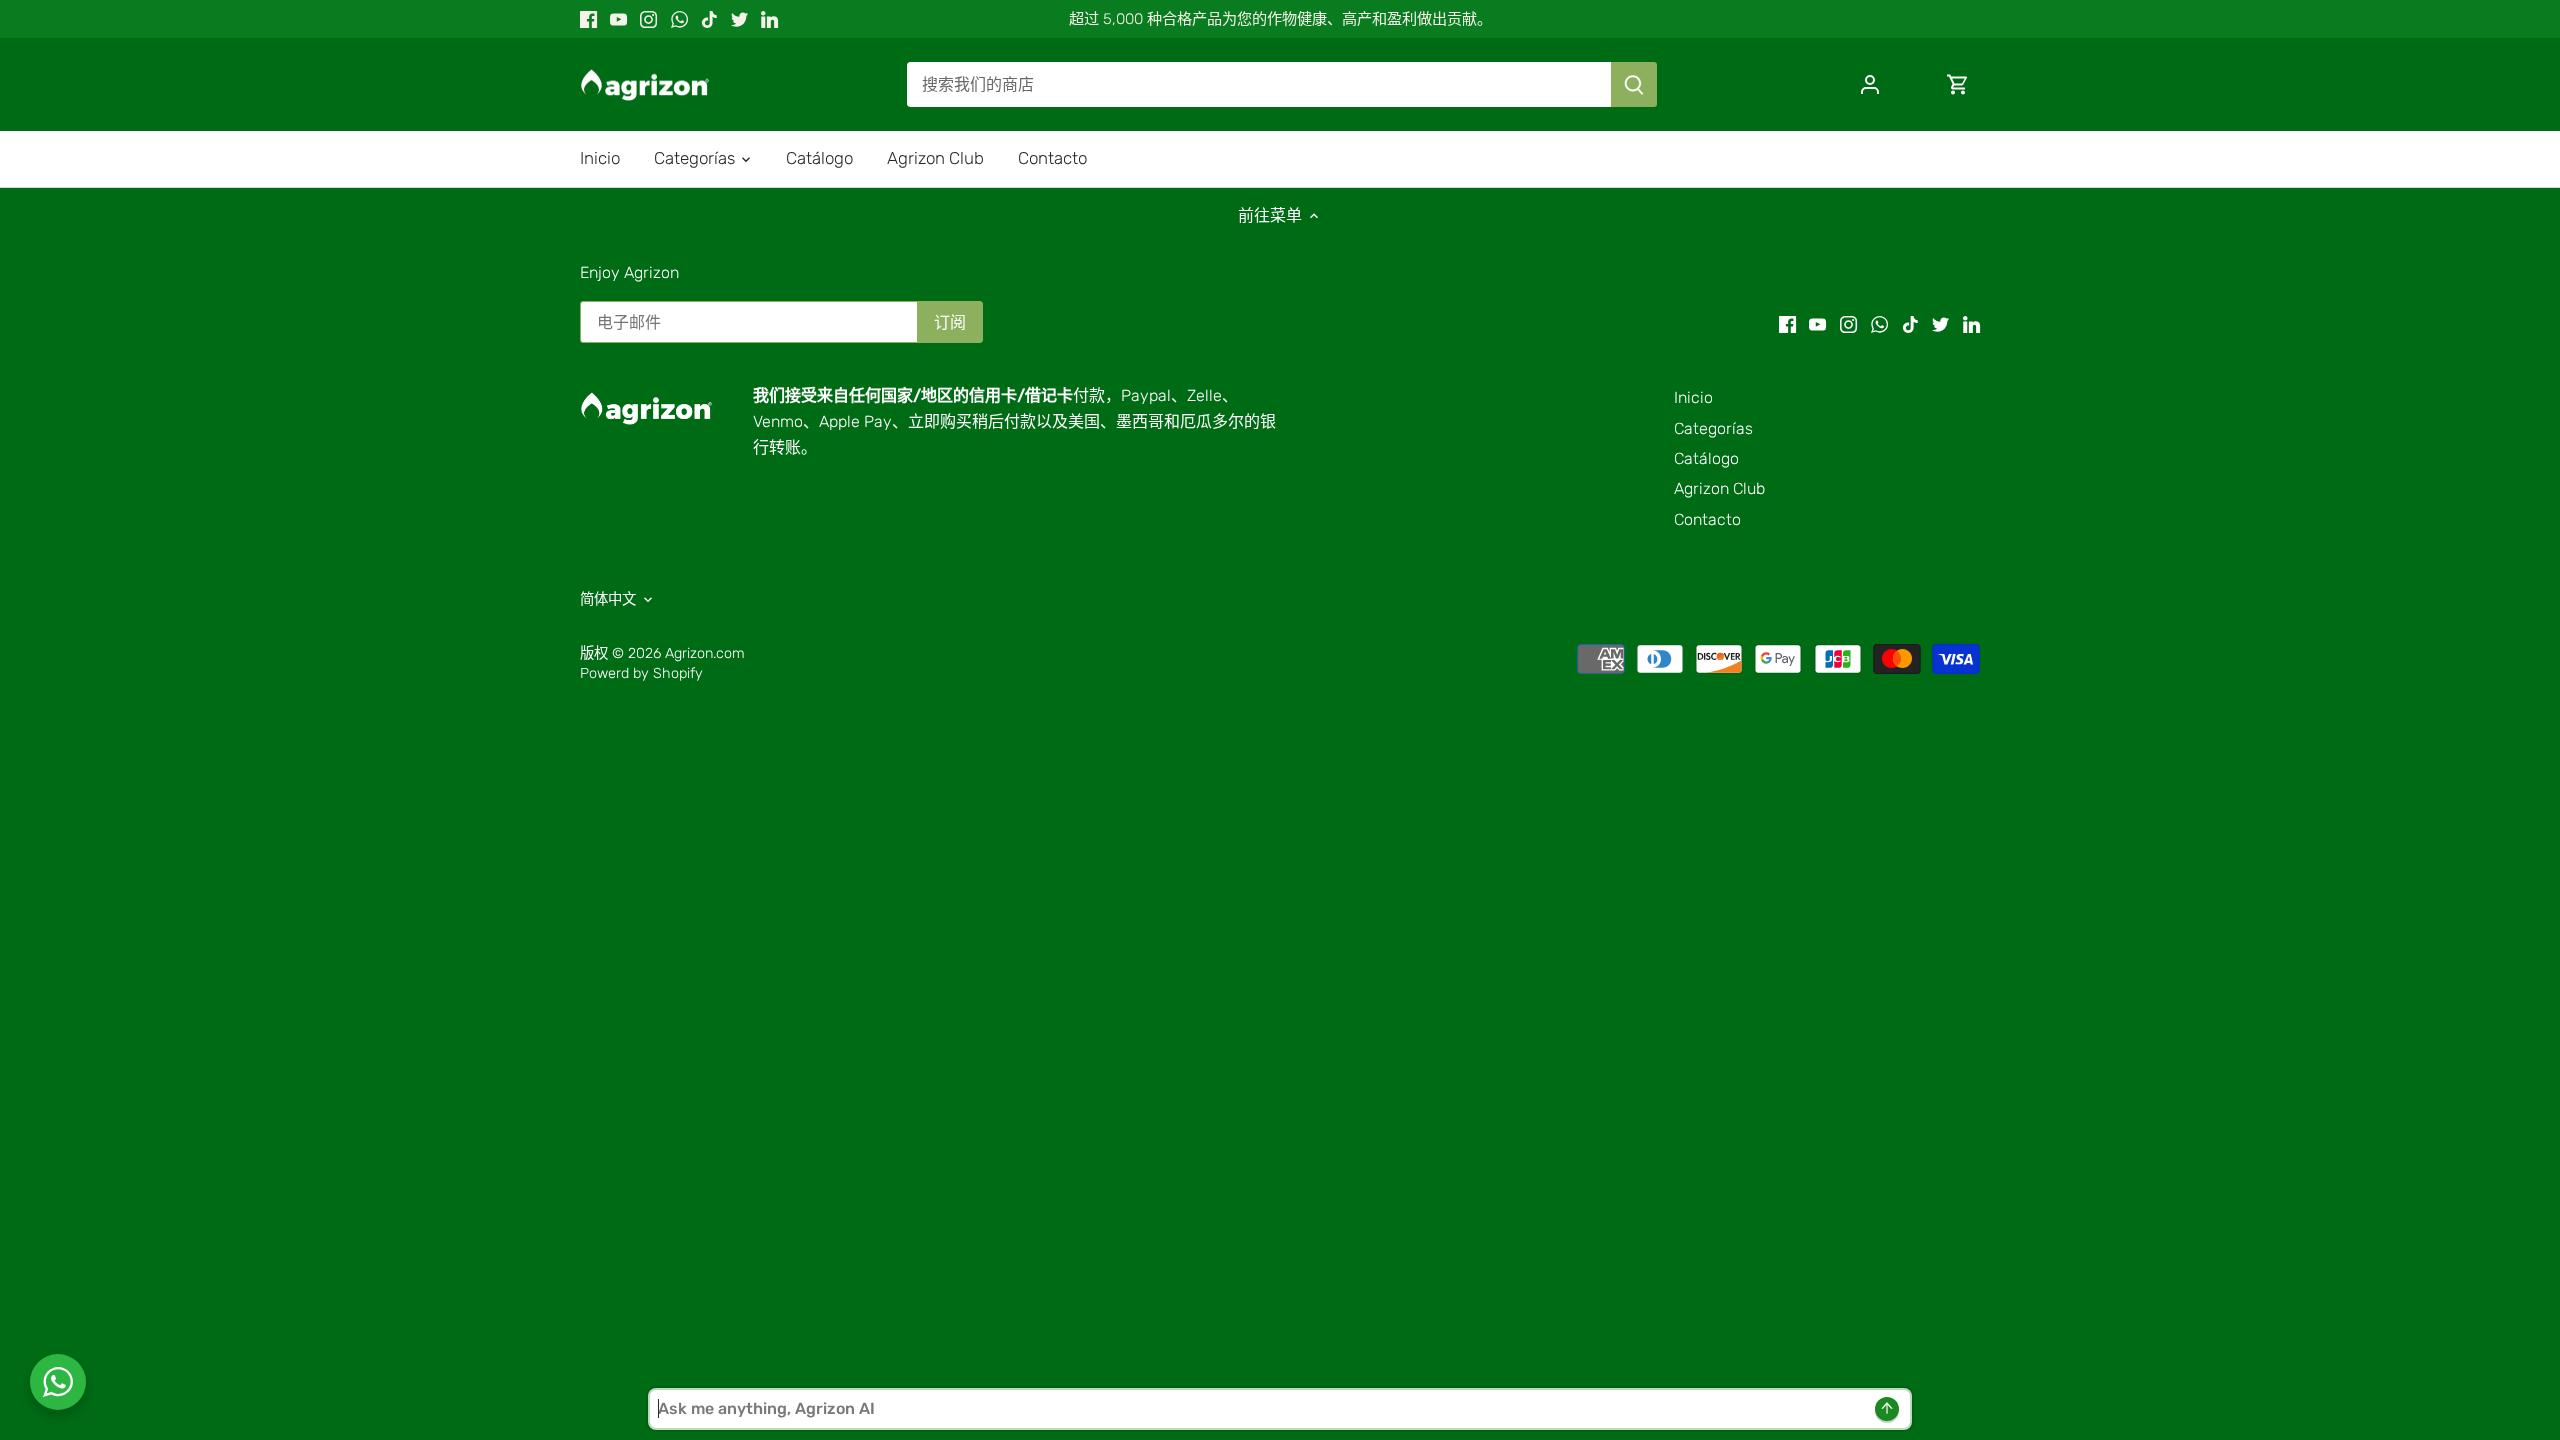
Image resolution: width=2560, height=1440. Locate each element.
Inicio (1693, 397)
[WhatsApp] (679, 19)
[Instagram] (648, 19)
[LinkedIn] (769, 19)
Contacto (1707, 519)
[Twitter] (739, 19)
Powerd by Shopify (641, 673)
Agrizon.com (705, 653)
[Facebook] (588, 19)
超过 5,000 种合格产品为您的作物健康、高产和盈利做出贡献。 (1280, 19)
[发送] (1634, 84)
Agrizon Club (1719, 488)
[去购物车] (1958, 84)
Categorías (1713, 428)
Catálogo (1706, 458)
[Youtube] (618, 19)
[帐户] (1870, 84)
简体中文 (608, 599)
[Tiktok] (709, 19)
